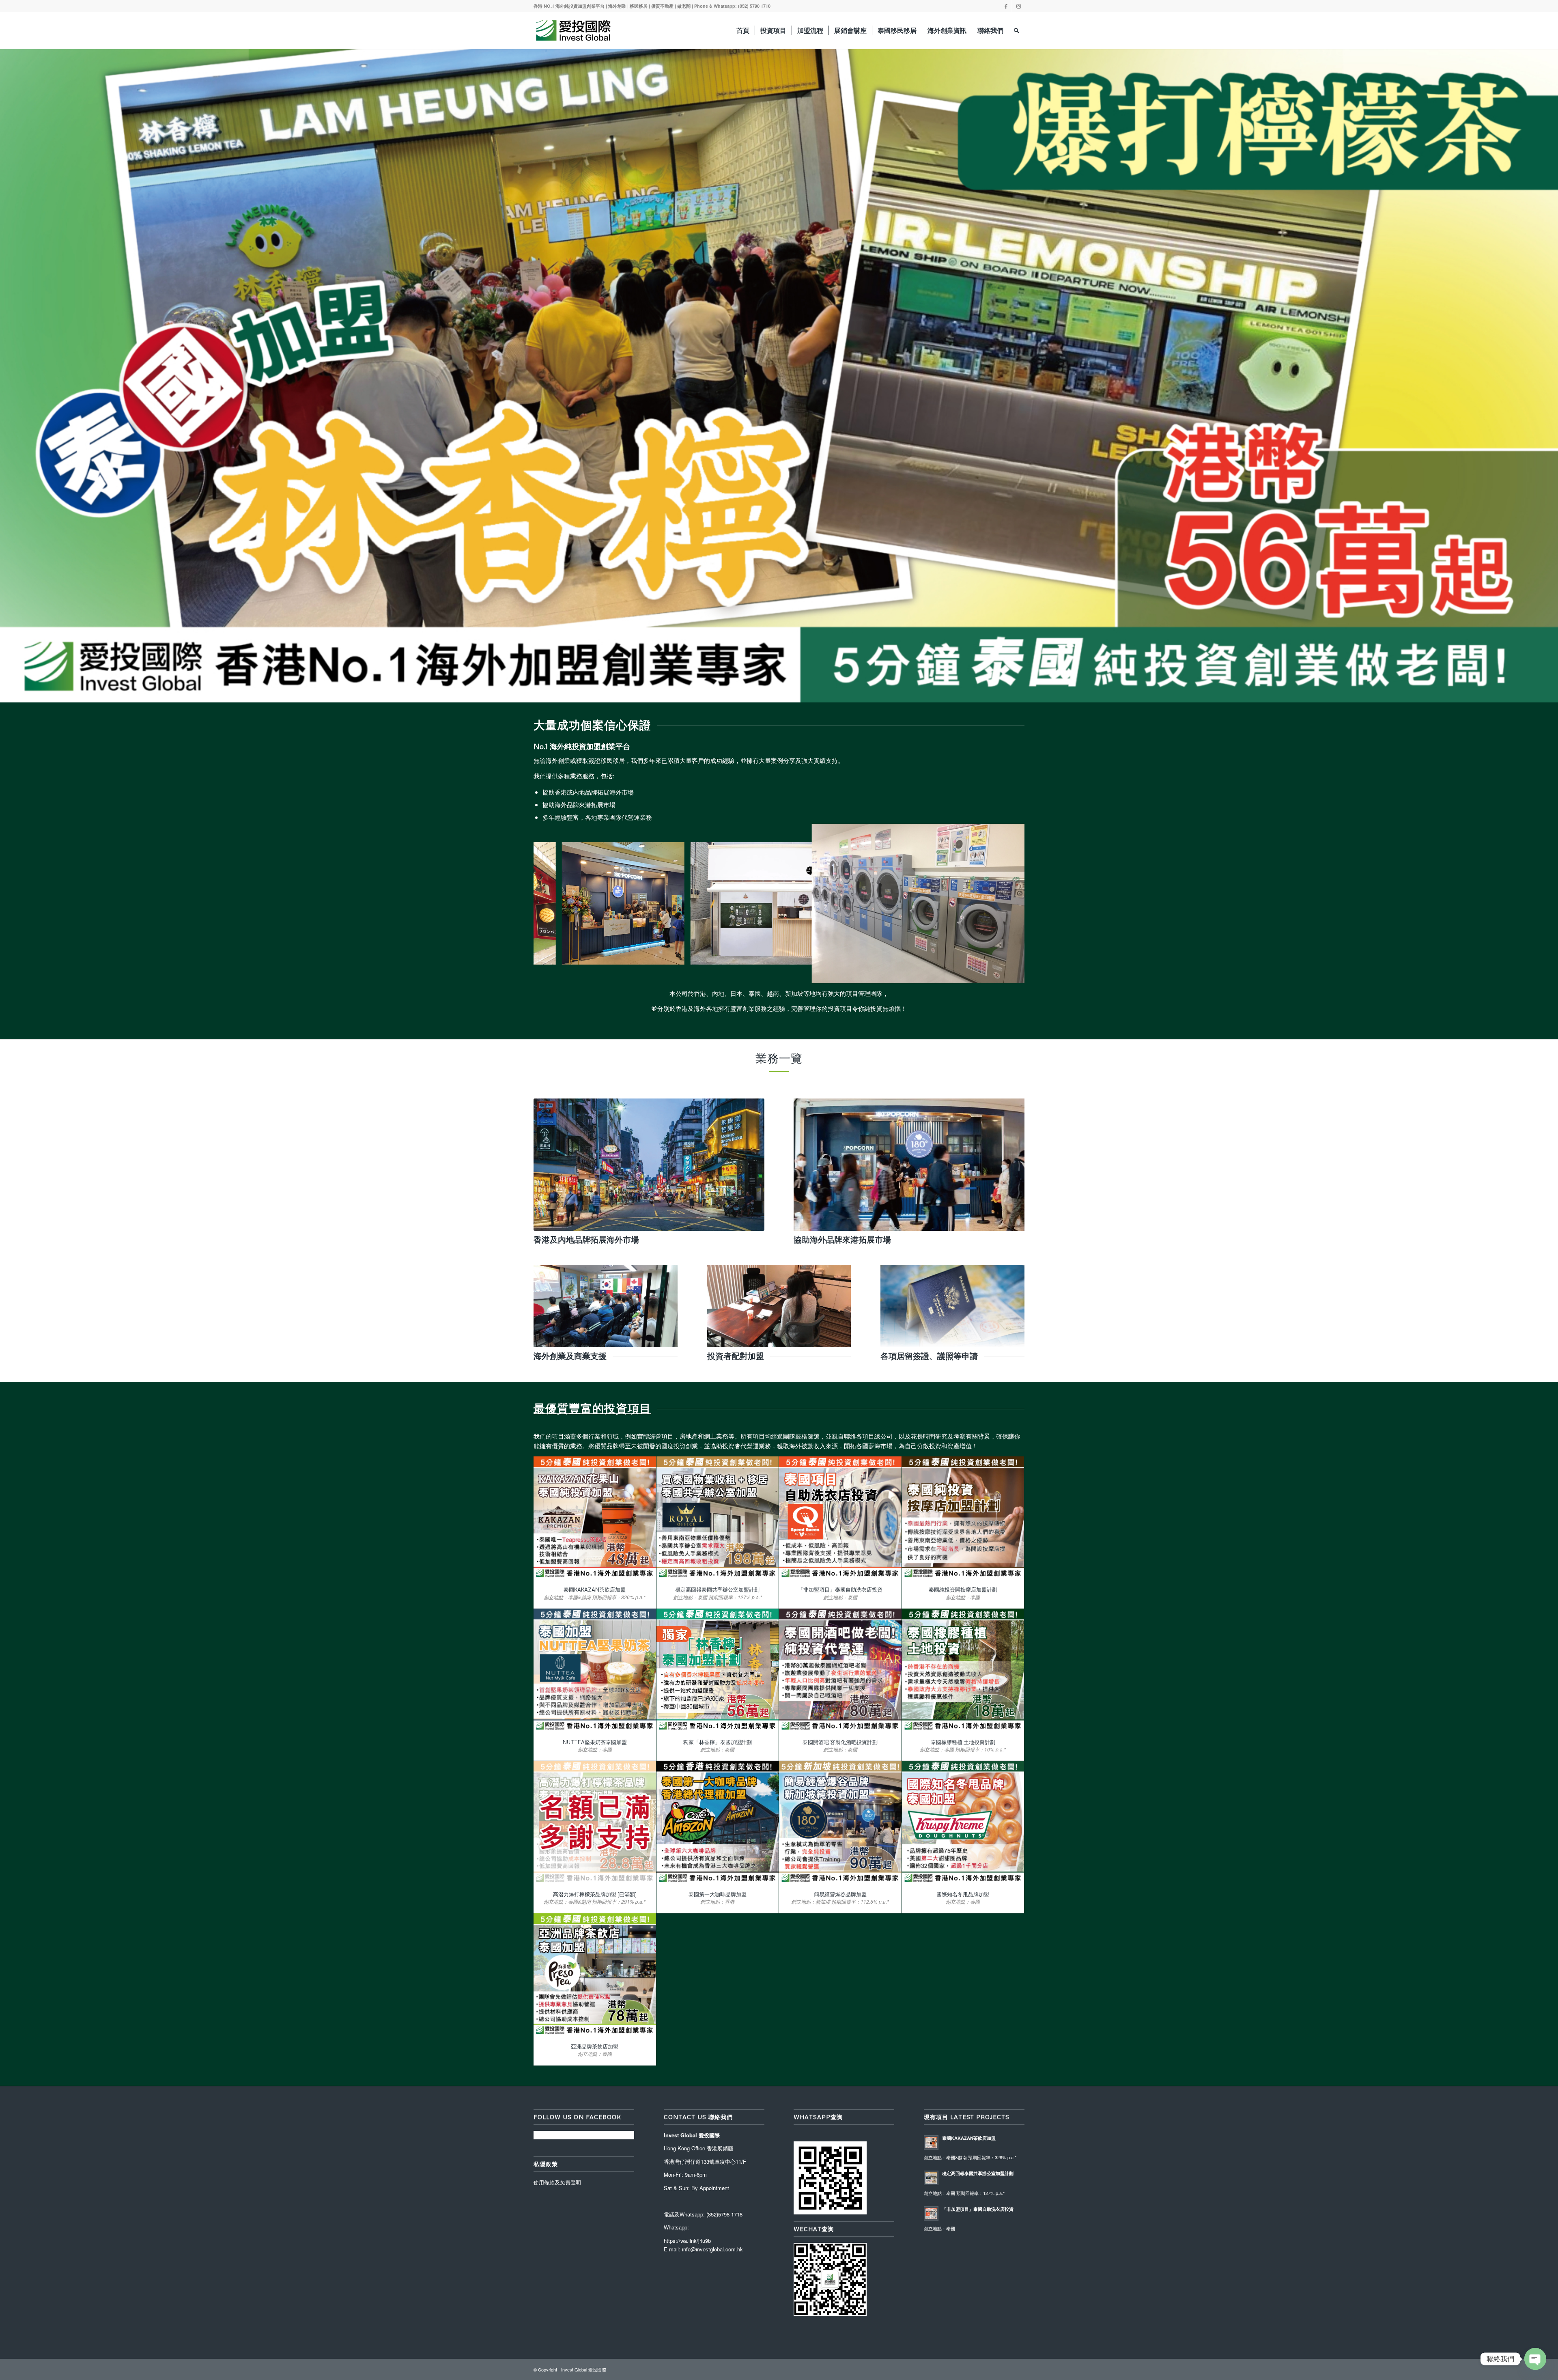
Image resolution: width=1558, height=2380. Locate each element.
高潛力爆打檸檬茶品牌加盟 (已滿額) (595, 1894)
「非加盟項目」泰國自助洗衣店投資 (840, 1590)
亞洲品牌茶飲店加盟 (595, 2046)
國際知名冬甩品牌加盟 (963, 1894)
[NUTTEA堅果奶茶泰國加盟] (595, 1670)
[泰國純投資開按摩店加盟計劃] (963, 1518)
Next (1551, 367)
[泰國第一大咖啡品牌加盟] (718, 1822)
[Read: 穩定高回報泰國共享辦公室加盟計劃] (931, 2178)
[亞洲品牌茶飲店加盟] (595, 1975)
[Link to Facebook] (1006, 6)
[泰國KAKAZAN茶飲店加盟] (595, 1518)
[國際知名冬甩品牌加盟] (963, 1822)
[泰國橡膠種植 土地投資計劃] (963, 1670)
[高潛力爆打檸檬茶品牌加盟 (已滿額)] (595, 1822)
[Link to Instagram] (1018, 6)
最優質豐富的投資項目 (592, 1408)
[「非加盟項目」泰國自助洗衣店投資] (840, 1518)
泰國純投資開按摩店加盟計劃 (963, 1590)
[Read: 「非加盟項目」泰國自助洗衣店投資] (931, 2214)
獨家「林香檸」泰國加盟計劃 (718, 1742)
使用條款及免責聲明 (557, 2182)
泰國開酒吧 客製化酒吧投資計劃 (840, 1742)
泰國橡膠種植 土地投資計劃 (963, 1742)
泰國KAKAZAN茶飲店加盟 (595, 1590)
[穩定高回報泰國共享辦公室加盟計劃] (718, 1518)
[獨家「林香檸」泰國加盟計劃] (718, 1670)
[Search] (1017, 30)
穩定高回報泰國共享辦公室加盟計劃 (717, 1590)
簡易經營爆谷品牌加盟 (840, 1894)
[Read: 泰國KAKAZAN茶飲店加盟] (931, 2143)
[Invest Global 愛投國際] (573, 30)
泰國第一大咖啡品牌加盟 (718, 1894)
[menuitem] (743, 30)
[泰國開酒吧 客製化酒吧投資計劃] (840, 1670)
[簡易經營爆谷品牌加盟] (840, 1822)
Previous (7, 367)
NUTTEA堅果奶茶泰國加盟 (595, 1742)
